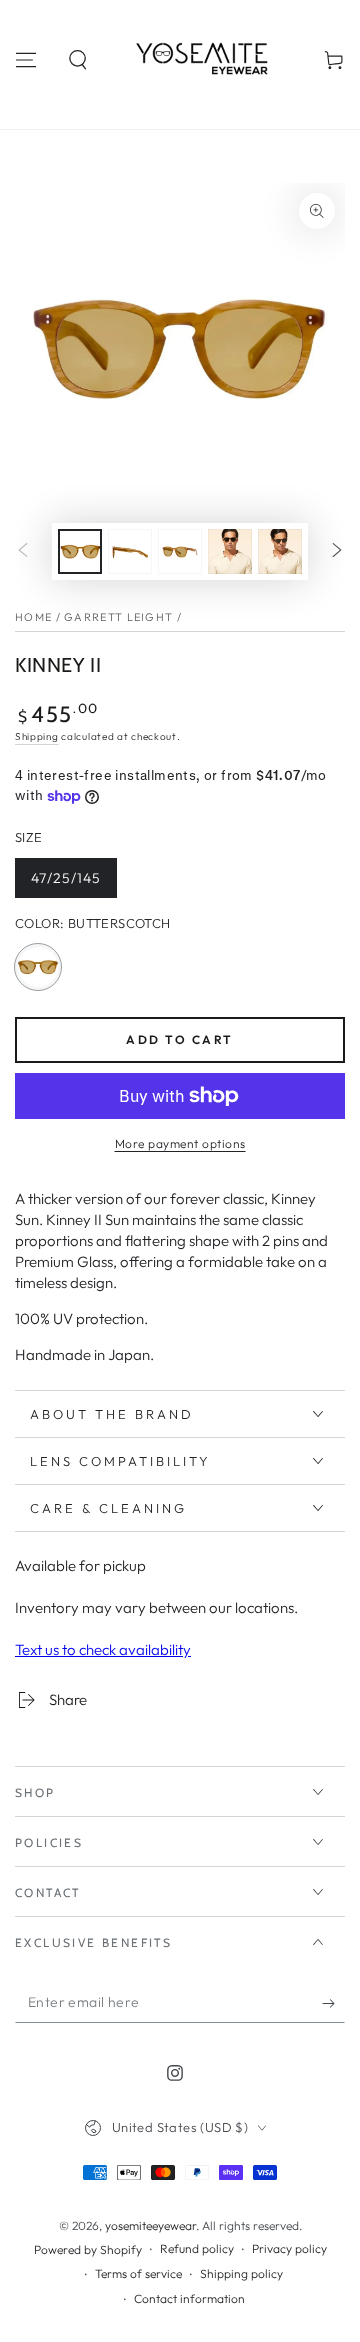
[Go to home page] (206, 60)
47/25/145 (71, 883)
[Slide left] (23, 552)
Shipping (37, 736)
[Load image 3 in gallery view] (180, 551)
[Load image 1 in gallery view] (80, 551)
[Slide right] (337, 552)
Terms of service (138, 2273)
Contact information (189, 2298)
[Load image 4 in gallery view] (230, 551)
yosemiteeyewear (150, 2225)
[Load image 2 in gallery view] (130, 551)
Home (33, 617)
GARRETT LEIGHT (118, 617)
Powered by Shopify (88, 2249)
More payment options (180, 1143)
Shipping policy (241, 2273)
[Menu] (26, 60)
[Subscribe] (333, 2003)
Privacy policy (289, 2248)
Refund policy (197, 2248)
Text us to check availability (103, 1649)
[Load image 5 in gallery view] (280, 551)
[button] (78, 60)
